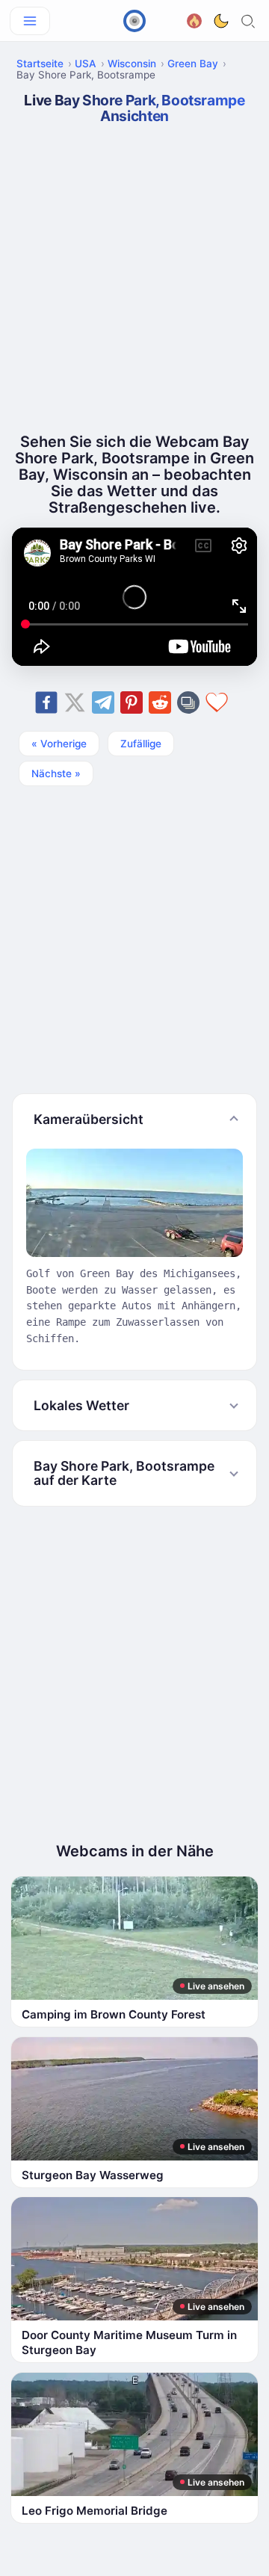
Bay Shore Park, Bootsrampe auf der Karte (124, 1473)
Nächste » (56, 773)
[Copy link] (188, 702)
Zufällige (141, 744)
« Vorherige (59, 744)
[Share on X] (75, 702)
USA (86, 64)
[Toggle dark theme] (221, 21)
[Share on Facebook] (46, 702)
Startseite (40, 64)
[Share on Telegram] (103, 702)
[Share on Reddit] (160, 702)
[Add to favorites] (217, 702)
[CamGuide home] (134, 21)
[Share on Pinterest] (132, 702)
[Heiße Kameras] (194, 19)
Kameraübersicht (89, 1119)
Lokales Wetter (81, 1405)
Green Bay (193, 64)
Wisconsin (132, 64)
